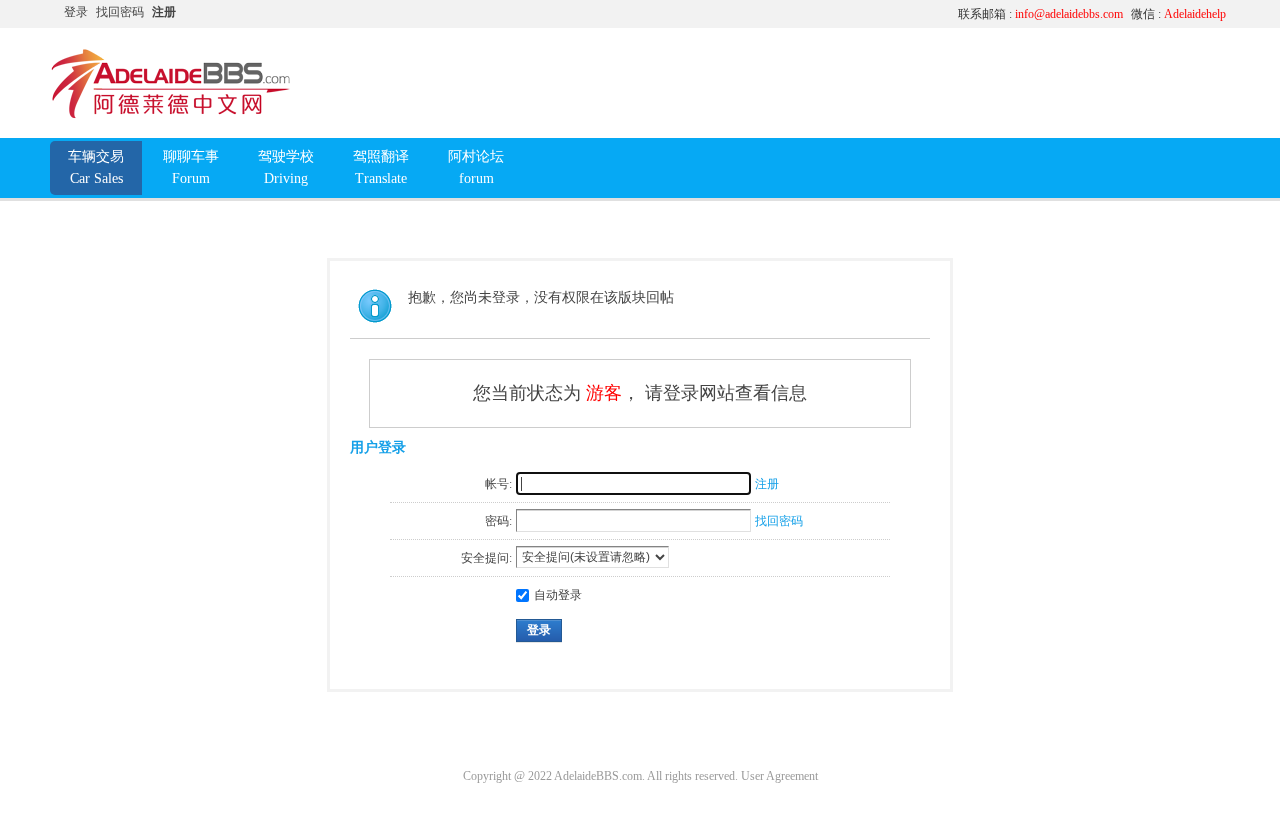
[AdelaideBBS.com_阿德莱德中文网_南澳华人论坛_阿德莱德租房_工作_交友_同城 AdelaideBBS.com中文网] (171, 115)
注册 (164, 12)
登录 (76, 12)
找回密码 (120, 12)
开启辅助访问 (755, 14)
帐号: (498, 484)
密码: (498, 521)
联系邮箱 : (1040, 14)
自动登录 (558, 595)
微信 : (1178, 14)
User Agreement (779, 776)
